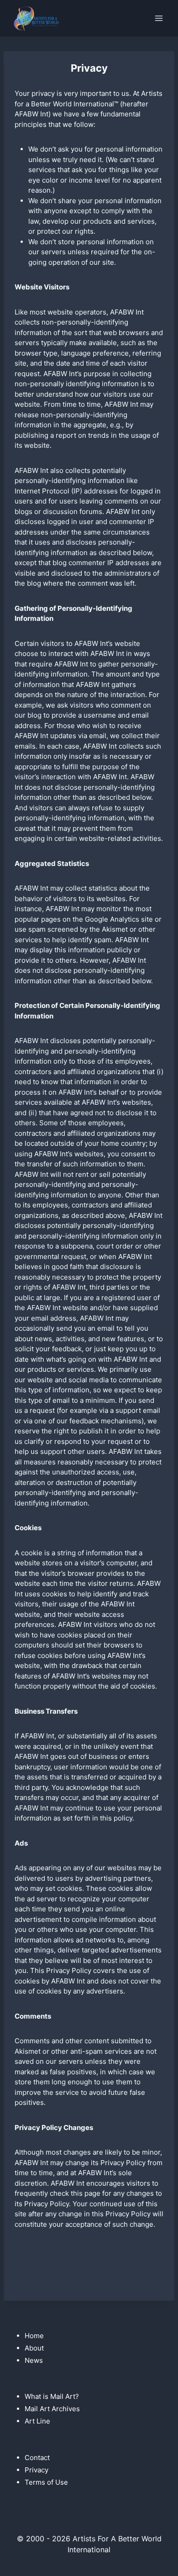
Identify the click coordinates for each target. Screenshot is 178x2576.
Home (34, 2336)
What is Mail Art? (52, 2396)
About (34, 2348)
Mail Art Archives (52, 2409)
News (34, 2360)
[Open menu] (159, 18)
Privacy (37, 2470)
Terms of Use (46, 2482)
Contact (37, 2458)
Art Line (37, 2421)
